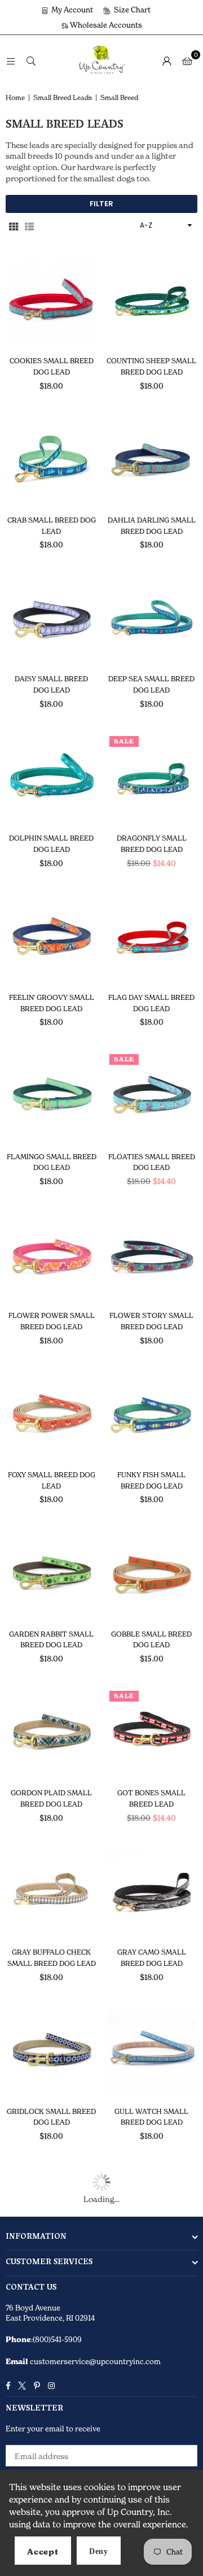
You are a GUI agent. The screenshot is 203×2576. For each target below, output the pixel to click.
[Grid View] (14, 226)
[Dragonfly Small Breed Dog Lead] (152, 779)
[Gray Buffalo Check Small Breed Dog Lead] (52, 1892)
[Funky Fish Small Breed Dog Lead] (152, 1415)
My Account (71, 10)
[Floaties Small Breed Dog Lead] (152, 1097)
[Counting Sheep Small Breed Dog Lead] (152, 301)
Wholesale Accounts (105, 25)
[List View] (29, 226)
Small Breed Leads (63, 97)
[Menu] (11, 60)
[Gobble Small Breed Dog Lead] (152, 1574)
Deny (99, 2551)
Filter (101, 204)
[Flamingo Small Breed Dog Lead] (52, 1097)
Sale (124, 741)
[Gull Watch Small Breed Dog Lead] (152, 2051)
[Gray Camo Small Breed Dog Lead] (152, 1892)
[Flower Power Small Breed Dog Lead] (52, 1256)
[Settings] (167, 60)
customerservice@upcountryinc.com (94, 2361)
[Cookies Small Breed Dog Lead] (52, 301)
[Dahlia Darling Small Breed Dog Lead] (152, 460)
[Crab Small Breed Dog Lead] (52, 460)
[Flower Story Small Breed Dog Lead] (152, 1256)
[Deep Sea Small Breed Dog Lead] (152, 619)
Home (15, 97)
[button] (187, 60)
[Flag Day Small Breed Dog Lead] (152, 937)
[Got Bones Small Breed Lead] (152, 1733)
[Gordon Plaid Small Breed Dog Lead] (52, 1733)
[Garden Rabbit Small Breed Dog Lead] (52, 1574)
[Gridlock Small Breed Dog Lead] (52, 2051)
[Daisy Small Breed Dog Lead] (52, 619)
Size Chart (131, 10)
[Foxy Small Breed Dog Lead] (52, 1415)
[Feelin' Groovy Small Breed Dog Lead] (52, 937)
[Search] (31, 60)
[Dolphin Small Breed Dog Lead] (52, 779)
